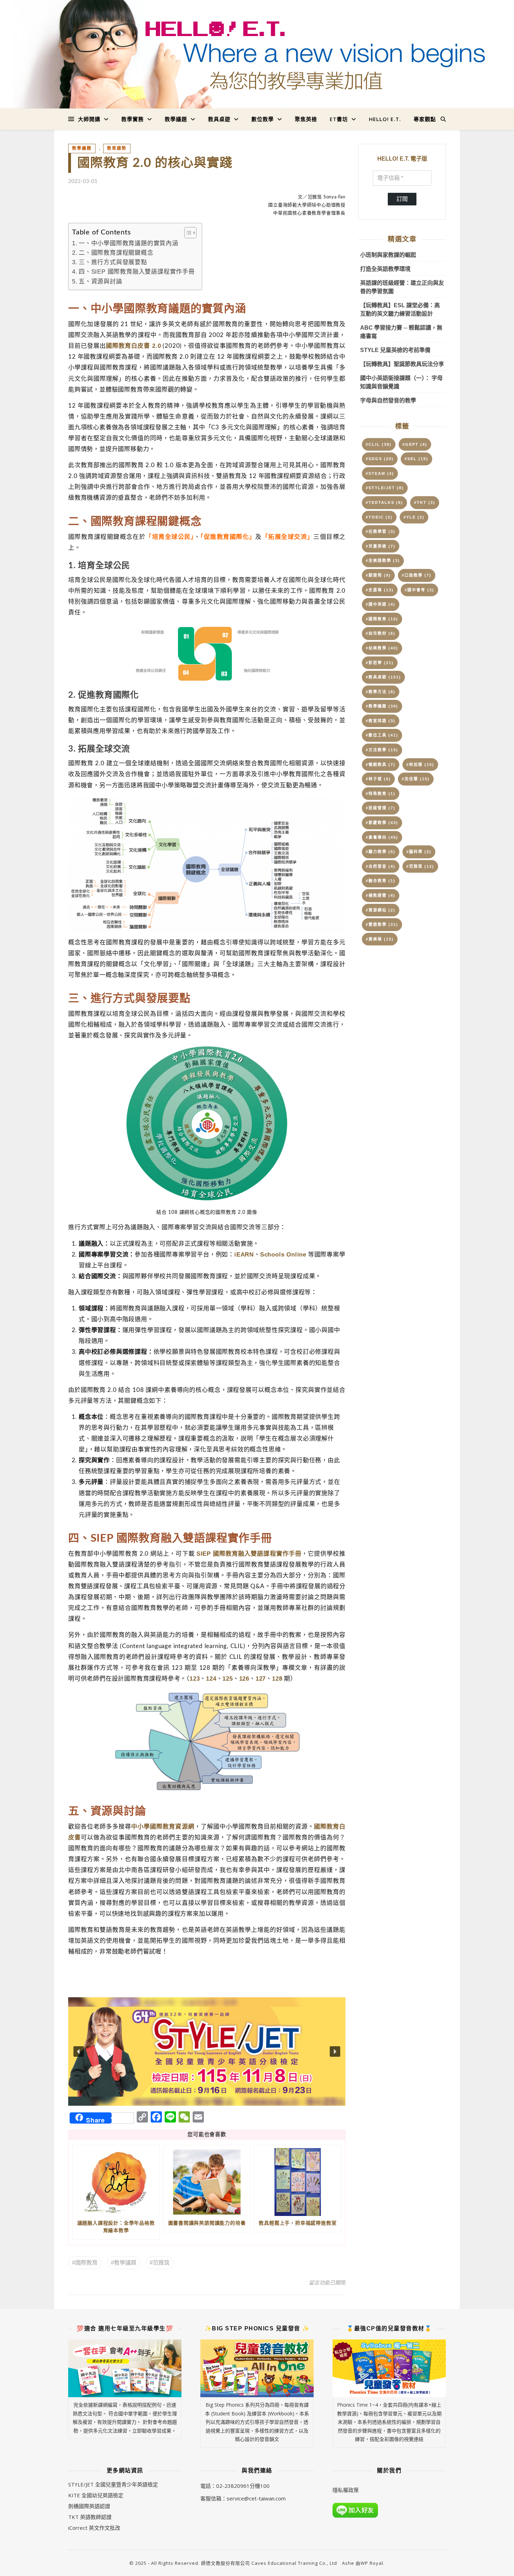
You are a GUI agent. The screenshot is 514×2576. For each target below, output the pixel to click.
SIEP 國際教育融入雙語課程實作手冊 (249, 1554)
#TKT (425, 502)
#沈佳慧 (416, 779)
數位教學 (263, 119)
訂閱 (402, 199)
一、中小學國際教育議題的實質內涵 (128, 243)
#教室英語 (381, 721)
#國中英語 (381, 604)
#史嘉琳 (380, 590)
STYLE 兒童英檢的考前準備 (395, 350)
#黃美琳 (380, 939)
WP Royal (372, 2563)
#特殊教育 (381, 794)
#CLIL (379, 444)
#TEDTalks (384, 502)
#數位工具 (382, 735)
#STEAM (380, 473)
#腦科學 (419, 852)
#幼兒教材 (381, 633)
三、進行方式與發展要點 (113, 262)
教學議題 (176, 119)
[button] (207, 2051)
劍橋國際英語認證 (89, 2506)
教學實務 (133, 119)
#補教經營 (381, 895)
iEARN (244, 1254)
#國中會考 (419, 590)
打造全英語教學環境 (385, 269)
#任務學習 (381, 532)
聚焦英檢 (306, 119)
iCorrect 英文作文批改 (94, 2528)
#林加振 (420, 765)
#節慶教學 (382, 823)
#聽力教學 (381, 852)
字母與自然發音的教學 (388, 400)
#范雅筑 (160, 2263)
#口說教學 (417, 575)
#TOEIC (379, 517)
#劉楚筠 (378, 575)
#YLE (414, 517)
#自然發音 (381, 866)
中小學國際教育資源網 (163, 1827)
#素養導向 (382, 837)
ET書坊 (339, 119)
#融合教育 (381, 881)
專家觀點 (425, 119)
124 (211, 1678)
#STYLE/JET (385, 488)
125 (227, 1678)
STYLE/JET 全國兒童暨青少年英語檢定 (113, 2484)
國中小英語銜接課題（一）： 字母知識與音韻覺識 (401, 382)
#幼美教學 (382, 648)
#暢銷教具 (381, 765)
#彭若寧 (380, 663)
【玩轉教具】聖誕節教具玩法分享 (402, 364)
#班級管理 (381, 808)
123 (195, 1678)
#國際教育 (85, 2263)
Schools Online (283, 1254)
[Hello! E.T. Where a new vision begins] (257, 54)
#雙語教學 (382, 924)
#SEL (416, 459)
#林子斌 (378, 779)
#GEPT (415, 444)
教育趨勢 (117, 148)
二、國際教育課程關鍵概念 (116, 253)
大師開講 (89, 119)
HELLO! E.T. (385, 119)
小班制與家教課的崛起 (388, 255)
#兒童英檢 (381, 546)
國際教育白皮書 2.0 (133, 346)
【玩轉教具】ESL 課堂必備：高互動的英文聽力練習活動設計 (400, 309)
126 (244, 1678)
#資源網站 (381, 910)
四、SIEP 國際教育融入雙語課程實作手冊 (137, 272)
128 (277, 1678)
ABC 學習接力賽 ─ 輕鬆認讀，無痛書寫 (401, 332)
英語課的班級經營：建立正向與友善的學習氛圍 (402, 287)
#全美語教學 (383, 561)
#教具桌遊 (383, 677)
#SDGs (380, 459)
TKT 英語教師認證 (90, 2517)
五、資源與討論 (101, 281)
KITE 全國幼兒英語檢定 (96, 2495)
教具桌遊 (219, 119)
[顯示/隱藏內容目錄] (187, 233)
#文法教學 (382, 750)
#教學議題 (124, 2263)
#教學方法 (381, 692)
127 (261, 1678)
